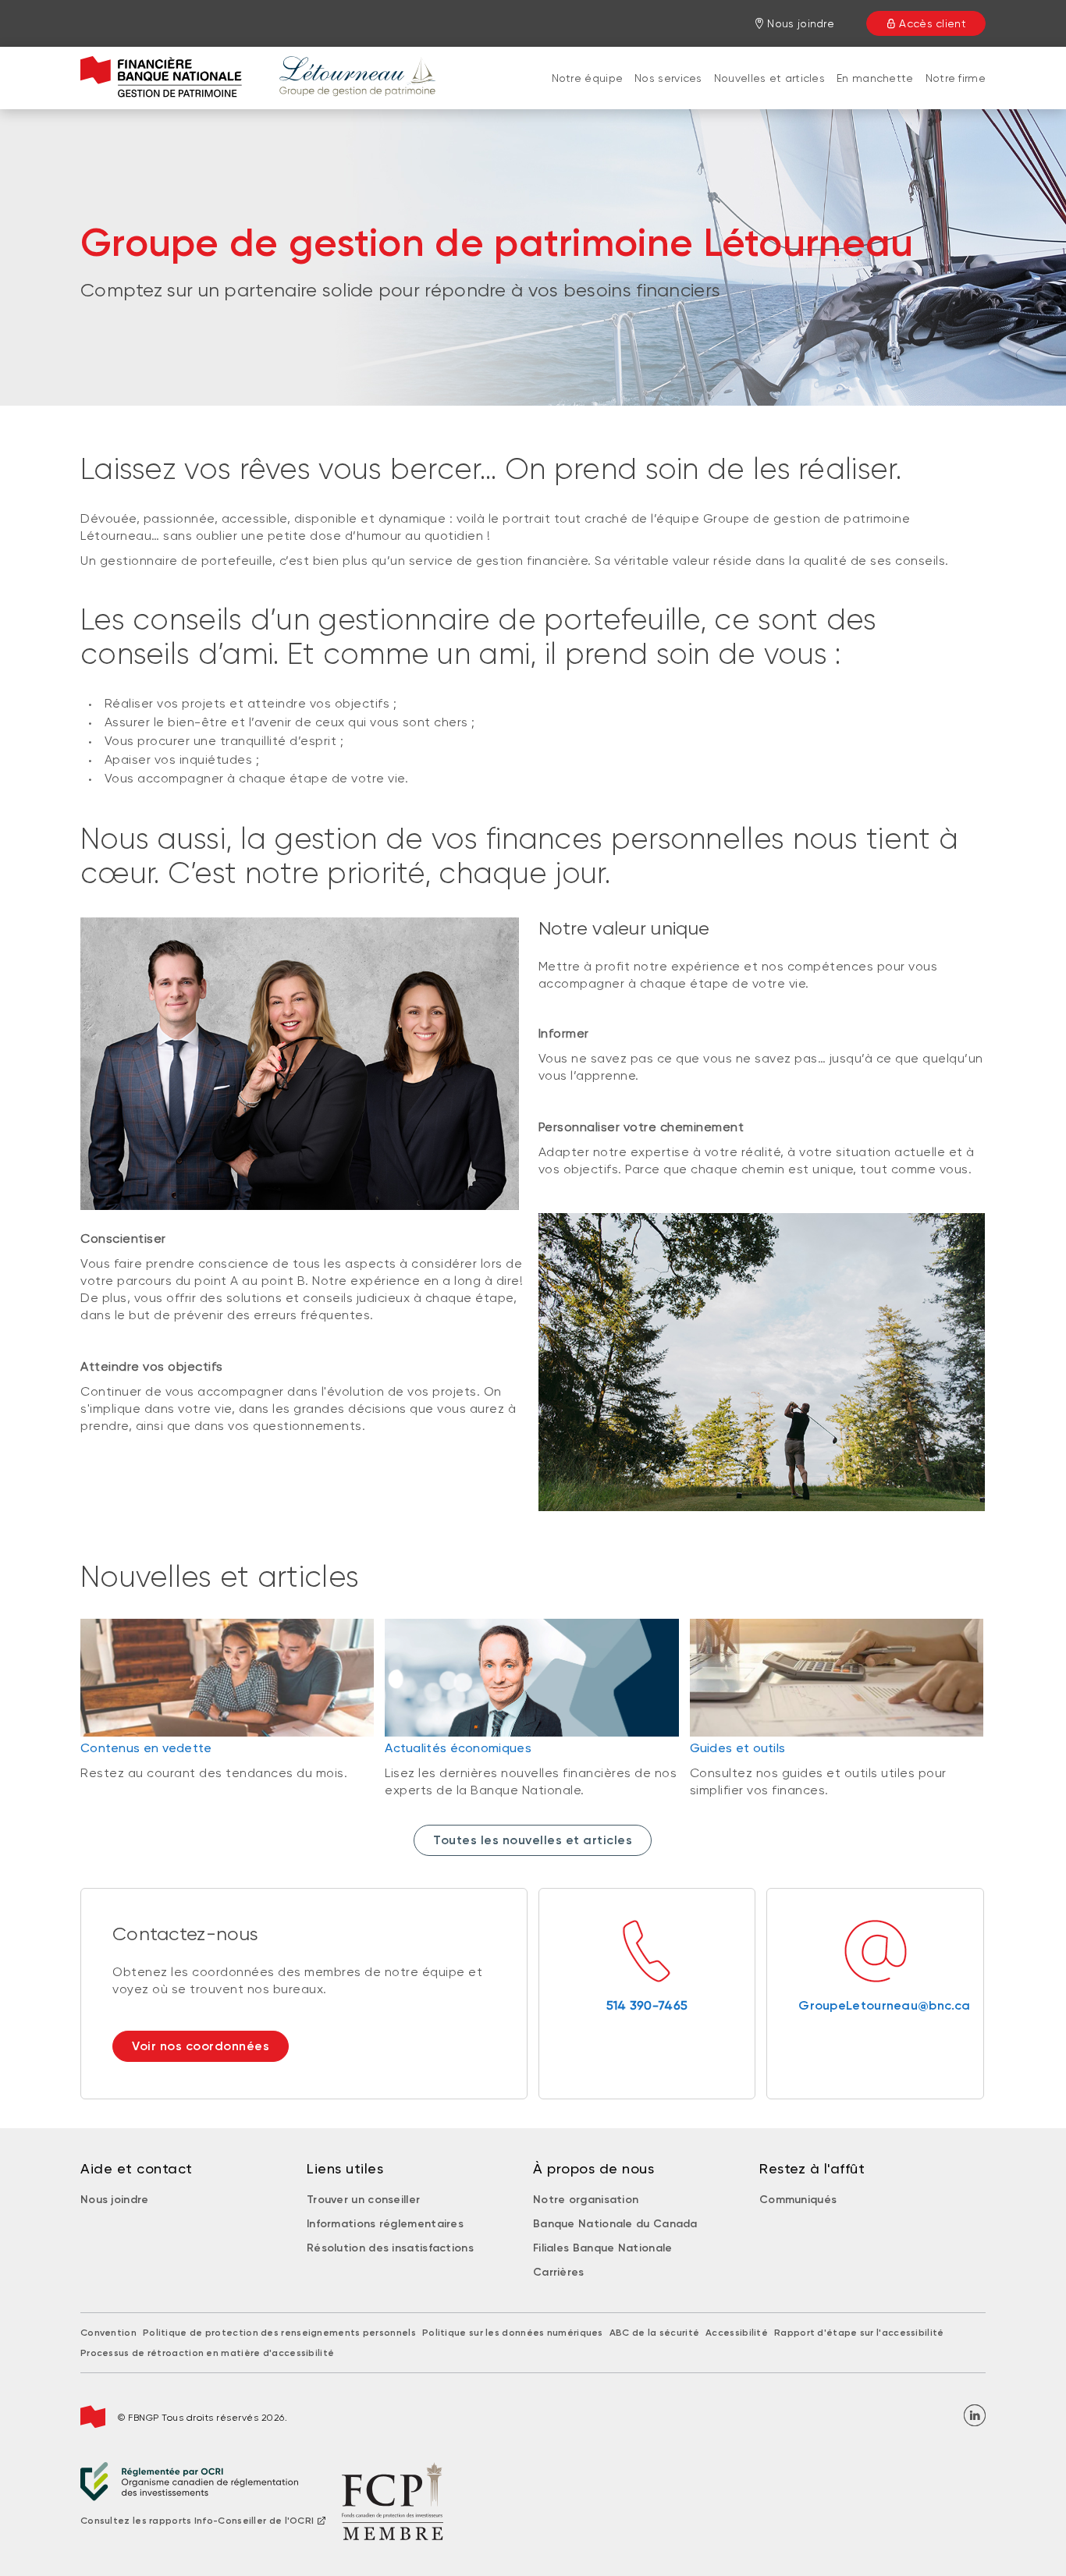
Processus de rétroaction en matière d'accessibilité (207, 2353)
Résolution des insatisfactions (390, 2248)
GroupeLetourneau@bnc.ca (875, 2005)
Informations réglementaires (385, 2224)
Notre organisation (586, 2200)
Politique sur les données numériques (513, 2333)
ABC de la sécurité (654, 2333)
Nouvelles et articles (769, 78)
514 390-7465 (647, 2005)
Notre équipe (588, 78)
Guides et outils (738, 1748)
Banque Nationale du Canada (615, 2224)
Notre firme (956, 78)
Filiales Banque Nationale (603, 2248)
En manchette (875, 78)
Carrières (559, 2272)
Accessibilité (737, 2333)
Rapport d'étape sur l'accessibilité (859, 2333)
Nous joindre (115, 2200)
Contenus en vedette (146, 1748)
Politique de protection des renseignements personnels (279, 2333)
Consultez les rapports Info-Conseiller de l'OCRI (197, 2521)
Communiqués (798, 2200)
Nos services (668, 78)
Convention (108, 2333)
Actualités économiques (458, 1748)
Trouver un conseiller (363, 2200)
